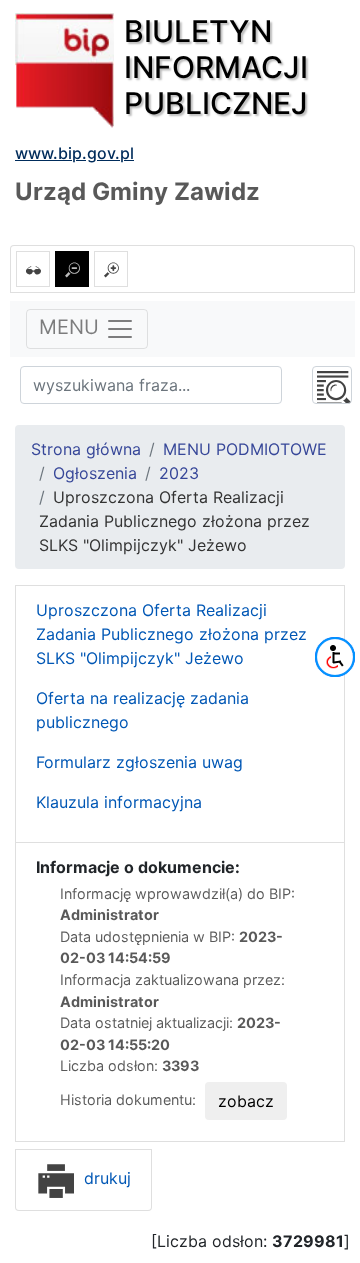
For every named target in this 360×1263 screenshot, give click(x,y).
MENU (72, 327)
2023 (179, 473)
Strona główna (86, 449)
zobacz (246, 1101)
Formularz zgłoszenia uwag (139, 762)
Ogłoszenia (95, 473)
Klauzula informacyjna (119, 802)
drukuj (105, 1178)
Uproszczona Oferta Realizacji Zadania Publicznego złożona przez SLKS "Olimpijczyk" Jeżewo (171, 634)
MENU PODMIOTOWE (245, 449)
